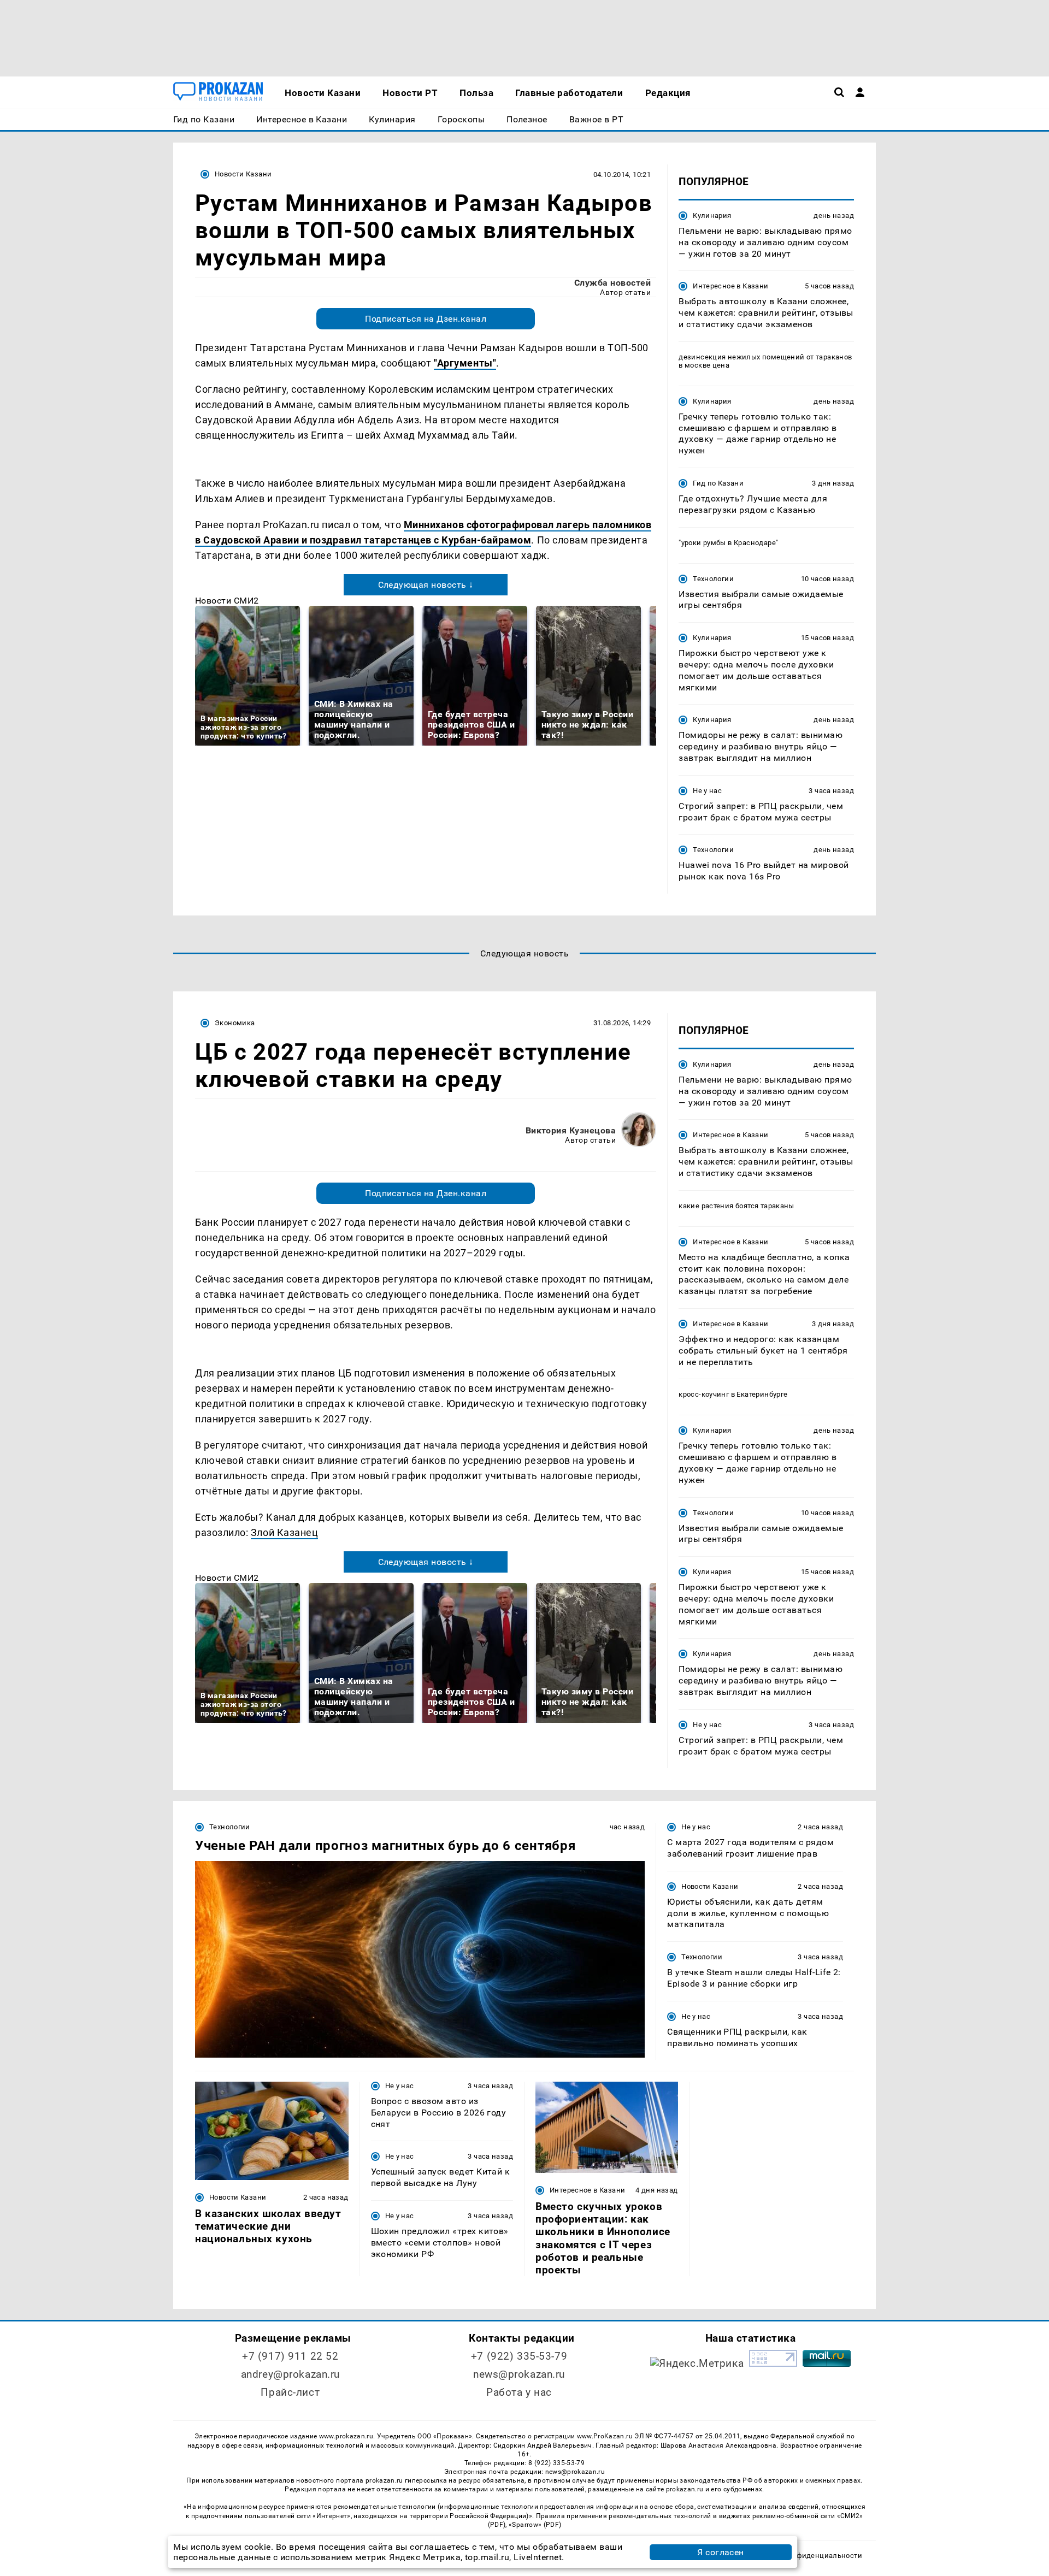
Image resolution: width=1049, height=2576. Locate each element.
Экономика (235, 1023)
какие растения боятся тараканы (736, 1206)
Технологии (713, 579)
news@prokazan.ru (519, 2374)
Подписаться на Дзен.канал (426, 319)
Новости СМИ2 (227, 601)
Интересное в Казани (730, 286)
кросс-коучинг (704, 1394)
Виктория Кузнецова (571, 1130)
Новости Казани (243, 174)
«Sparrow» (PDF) (535, 2525)
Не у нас (707, 791)
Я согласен (721, 2552)
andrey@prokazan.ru (290, 2374)
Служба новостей (612, 283)
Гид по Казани (718, 483)
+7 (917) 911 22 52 (290, 2356)
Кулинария (712, 215)
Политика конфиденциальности (805, 2556)
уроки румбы (705, 543)
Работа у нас (519, 2392)
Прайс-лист (290, 2392)
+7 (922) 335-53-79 (519, 2356)
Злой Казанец (284, 1532)
